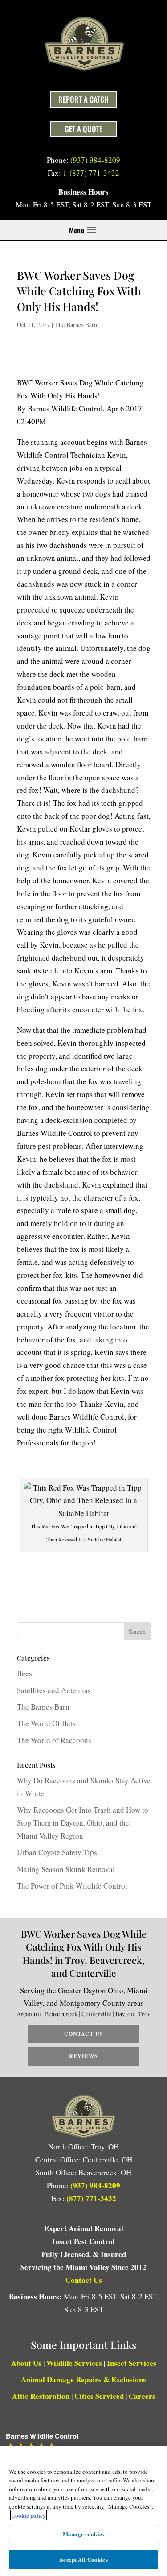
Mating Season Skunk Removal (66, 1869)
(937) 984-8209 (95, 160)
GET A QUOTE (83, 129)
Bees (24, 1673)
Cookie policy (29, 2515)
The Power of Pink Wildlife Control (72, 1886)
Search (137, 1631)
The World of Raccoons (54, 1740)
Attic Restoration (41, 2396)
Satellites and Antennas (54, 1690)
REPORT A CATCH (83, 99)
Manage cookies (83, 2534)
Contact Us (84, 2034)
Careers (142, 2396)
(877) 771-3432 (91, 2198)
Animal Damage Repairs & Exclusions (83, 2379)
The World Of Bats (46, 1723)
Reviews (83, 2056)
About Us (26, 2363)
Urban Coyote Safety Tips (57, 1852)
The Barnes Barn (76, 325)
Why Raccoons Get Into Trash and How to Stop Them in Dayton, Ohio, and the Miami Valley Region (83, 1823)
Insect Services (132, 2363)
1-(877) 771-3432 (91, 173)
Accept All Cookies (83, 2559)
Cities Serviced (99, 2396)
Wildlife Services (74, 2363)
